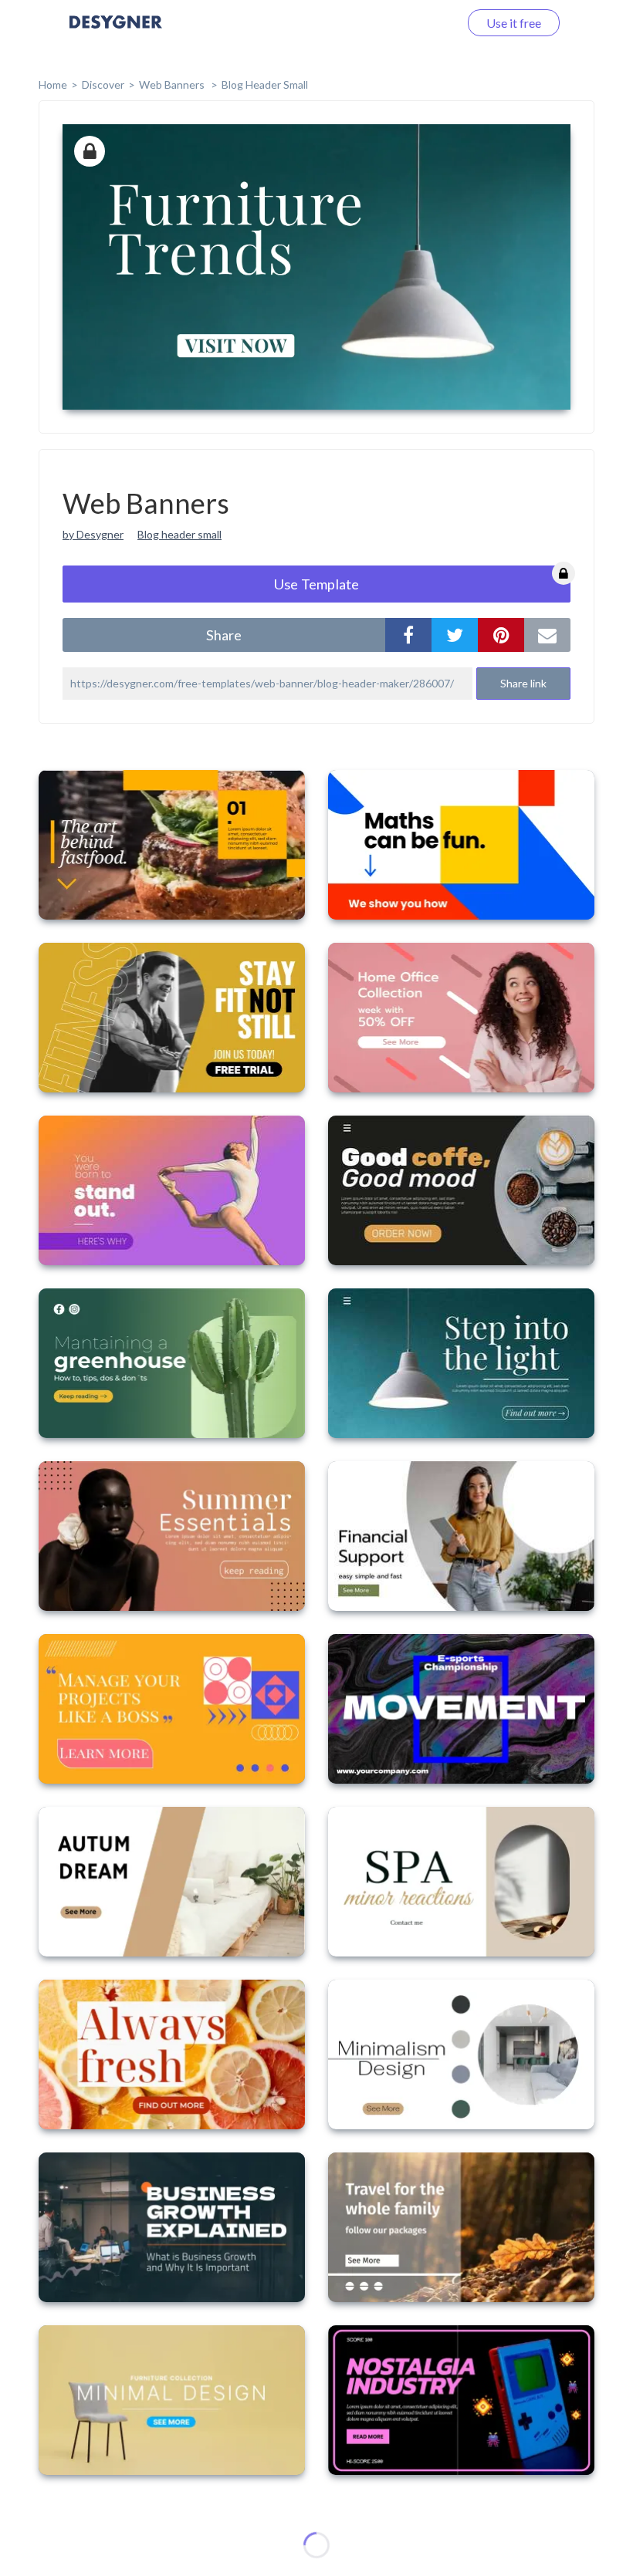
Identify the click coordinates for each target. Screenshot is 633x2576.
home (53, 84)
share (224, 635)
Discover (103, 84)
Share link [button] (523, 683)
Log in (423, 23)
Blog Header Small (265, 84)
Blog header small (179, 534)
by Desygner (93, 534)
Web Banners (173, 84)
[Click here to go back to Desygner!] (116, 33)
